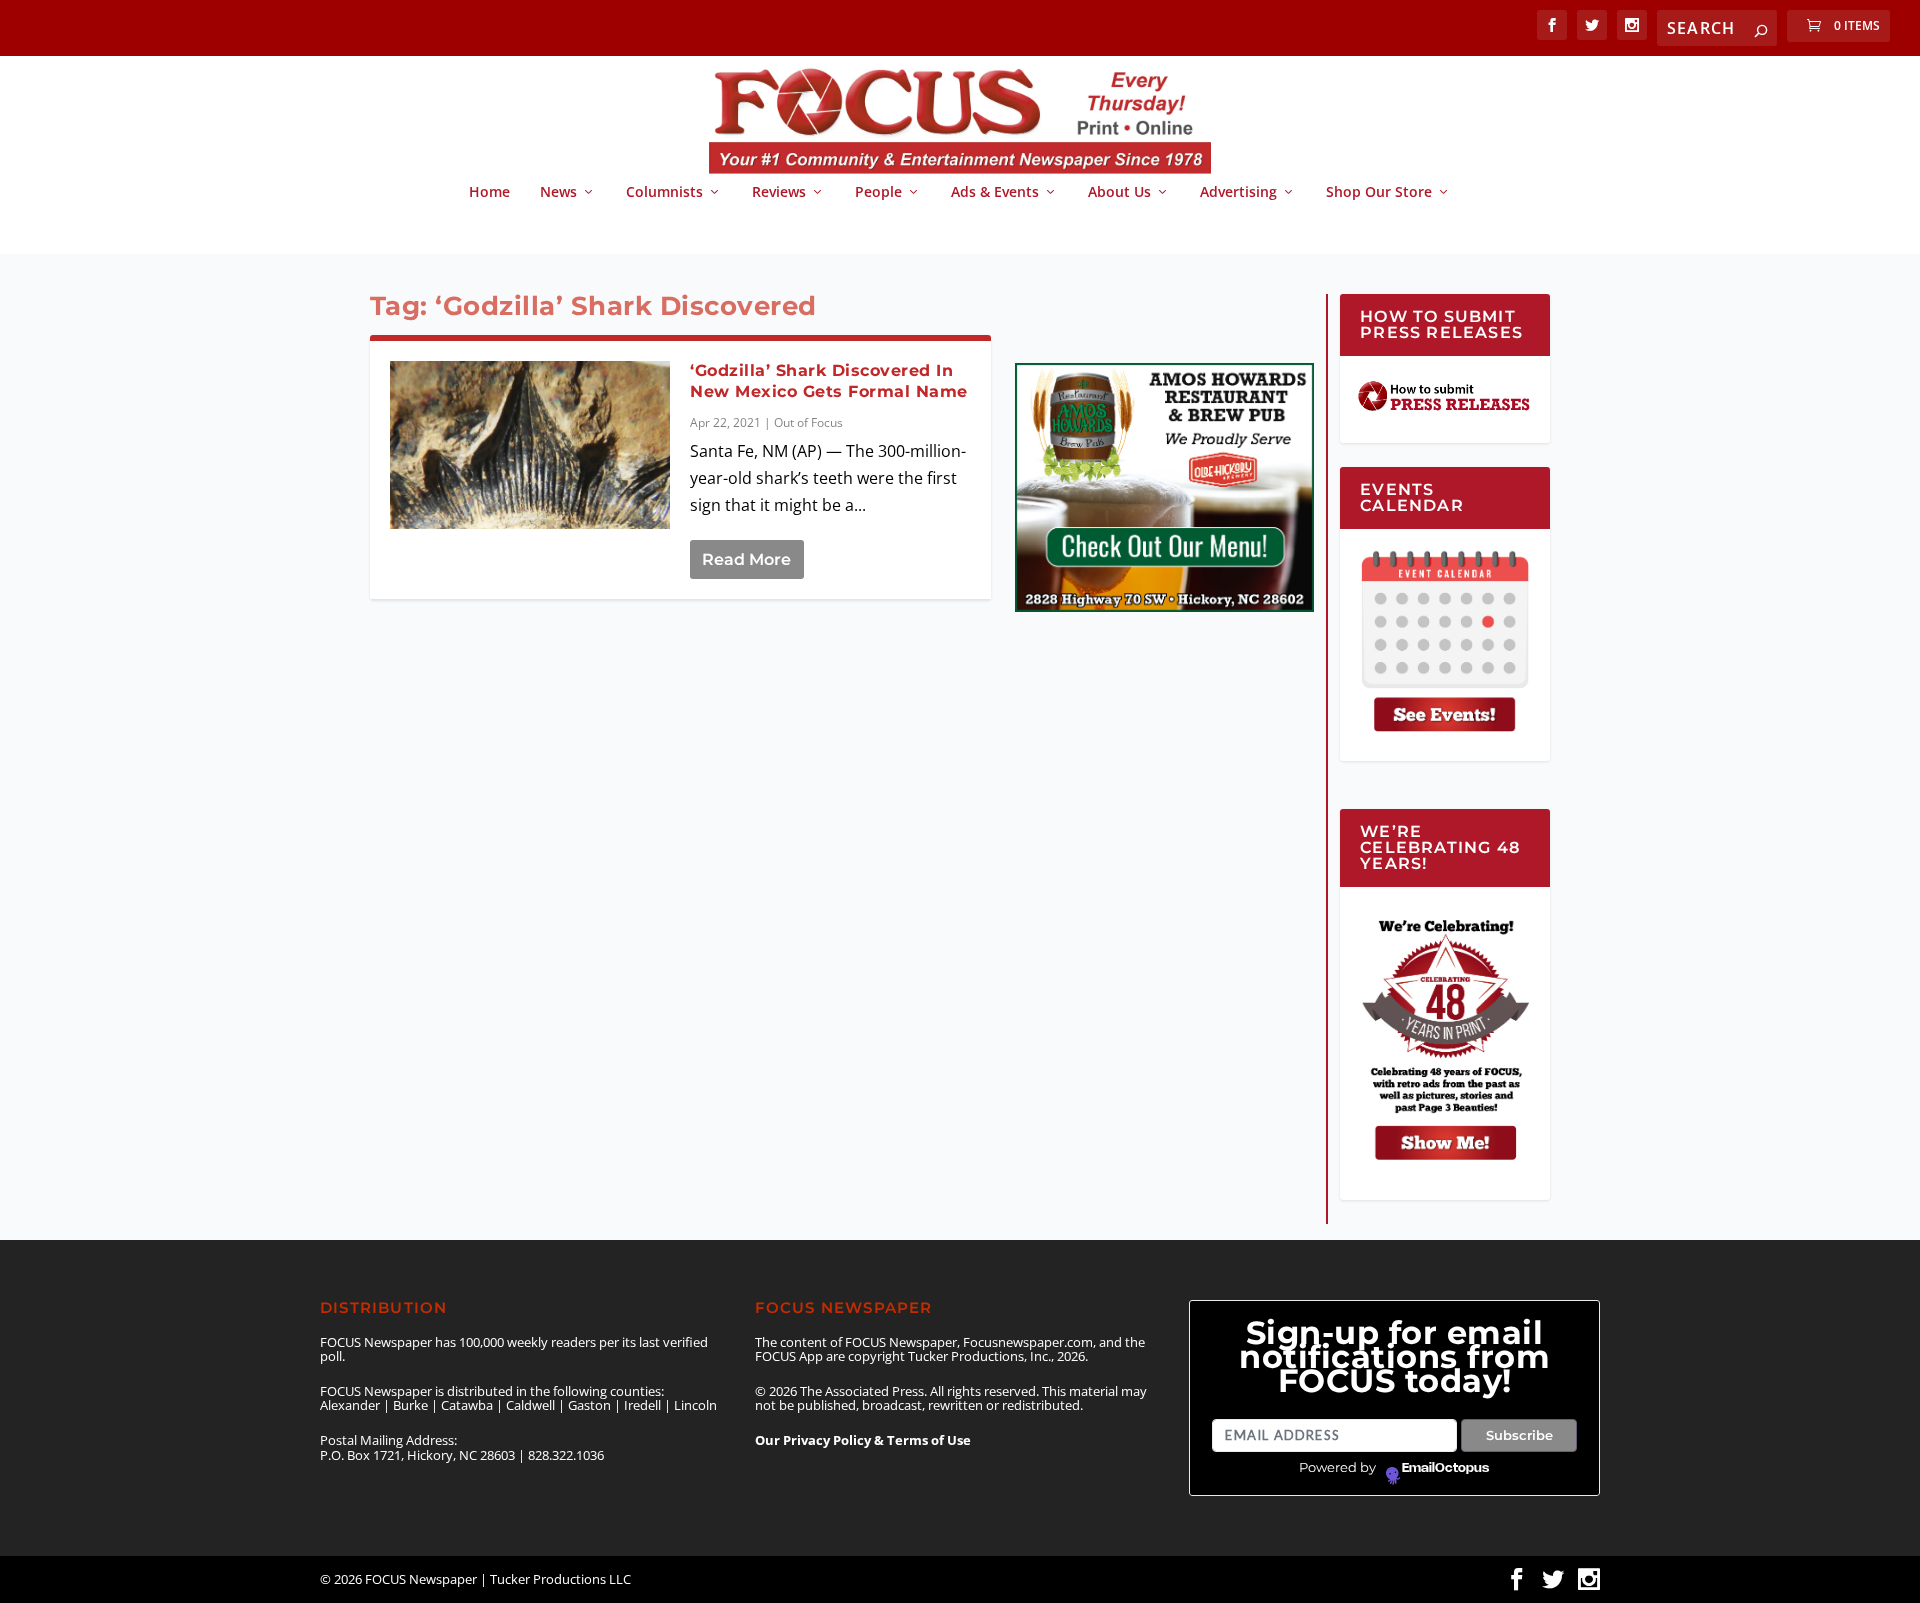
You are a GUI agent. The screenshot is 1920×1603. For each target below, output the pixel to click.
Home (489, 192)
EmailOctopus (1445, 1468)
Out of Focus (808, 422)
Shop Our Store (1379, 192)
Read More (746, 559)
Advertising (1238, 192)
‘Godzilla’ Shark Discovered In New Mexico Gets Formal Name (829, 381)
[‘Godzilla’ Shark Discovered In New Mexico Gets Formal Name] (530, 445)
